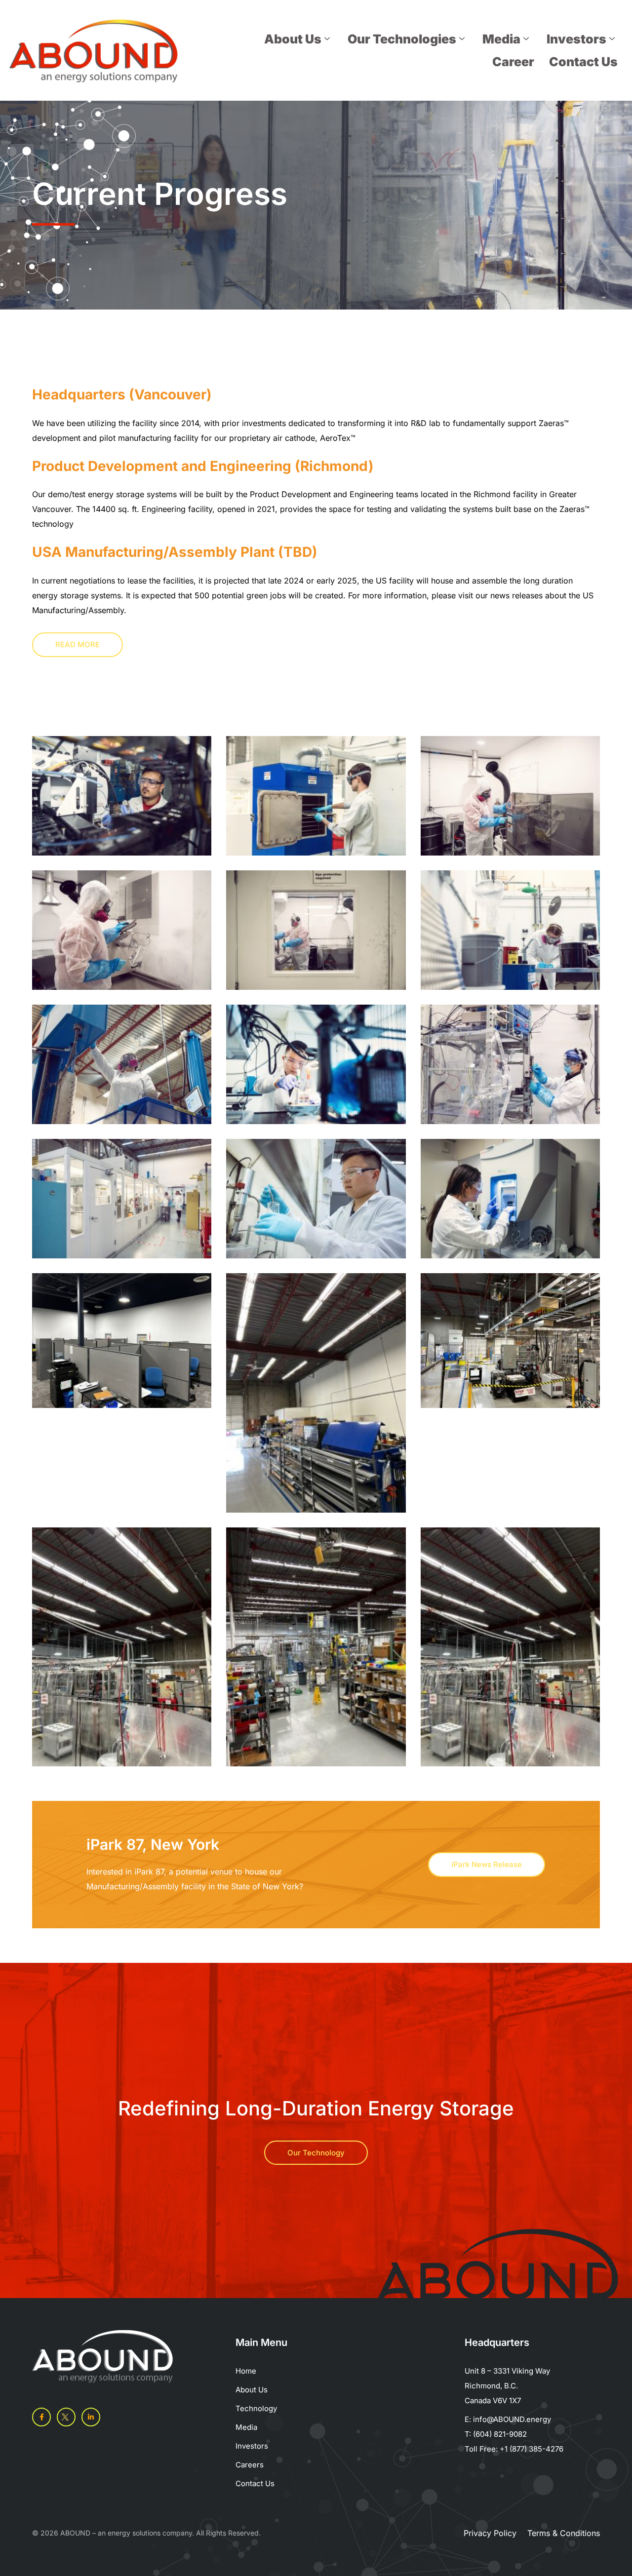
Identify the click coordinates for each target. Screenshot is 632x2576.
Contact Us (583, 62)
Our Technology (316, 2153)
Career (513, 62)
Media (501, 39)
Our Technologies (402, 39)
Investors (576, 39)
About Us (293, 39)
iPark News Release (487, 1864)
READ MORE (78, 644)
